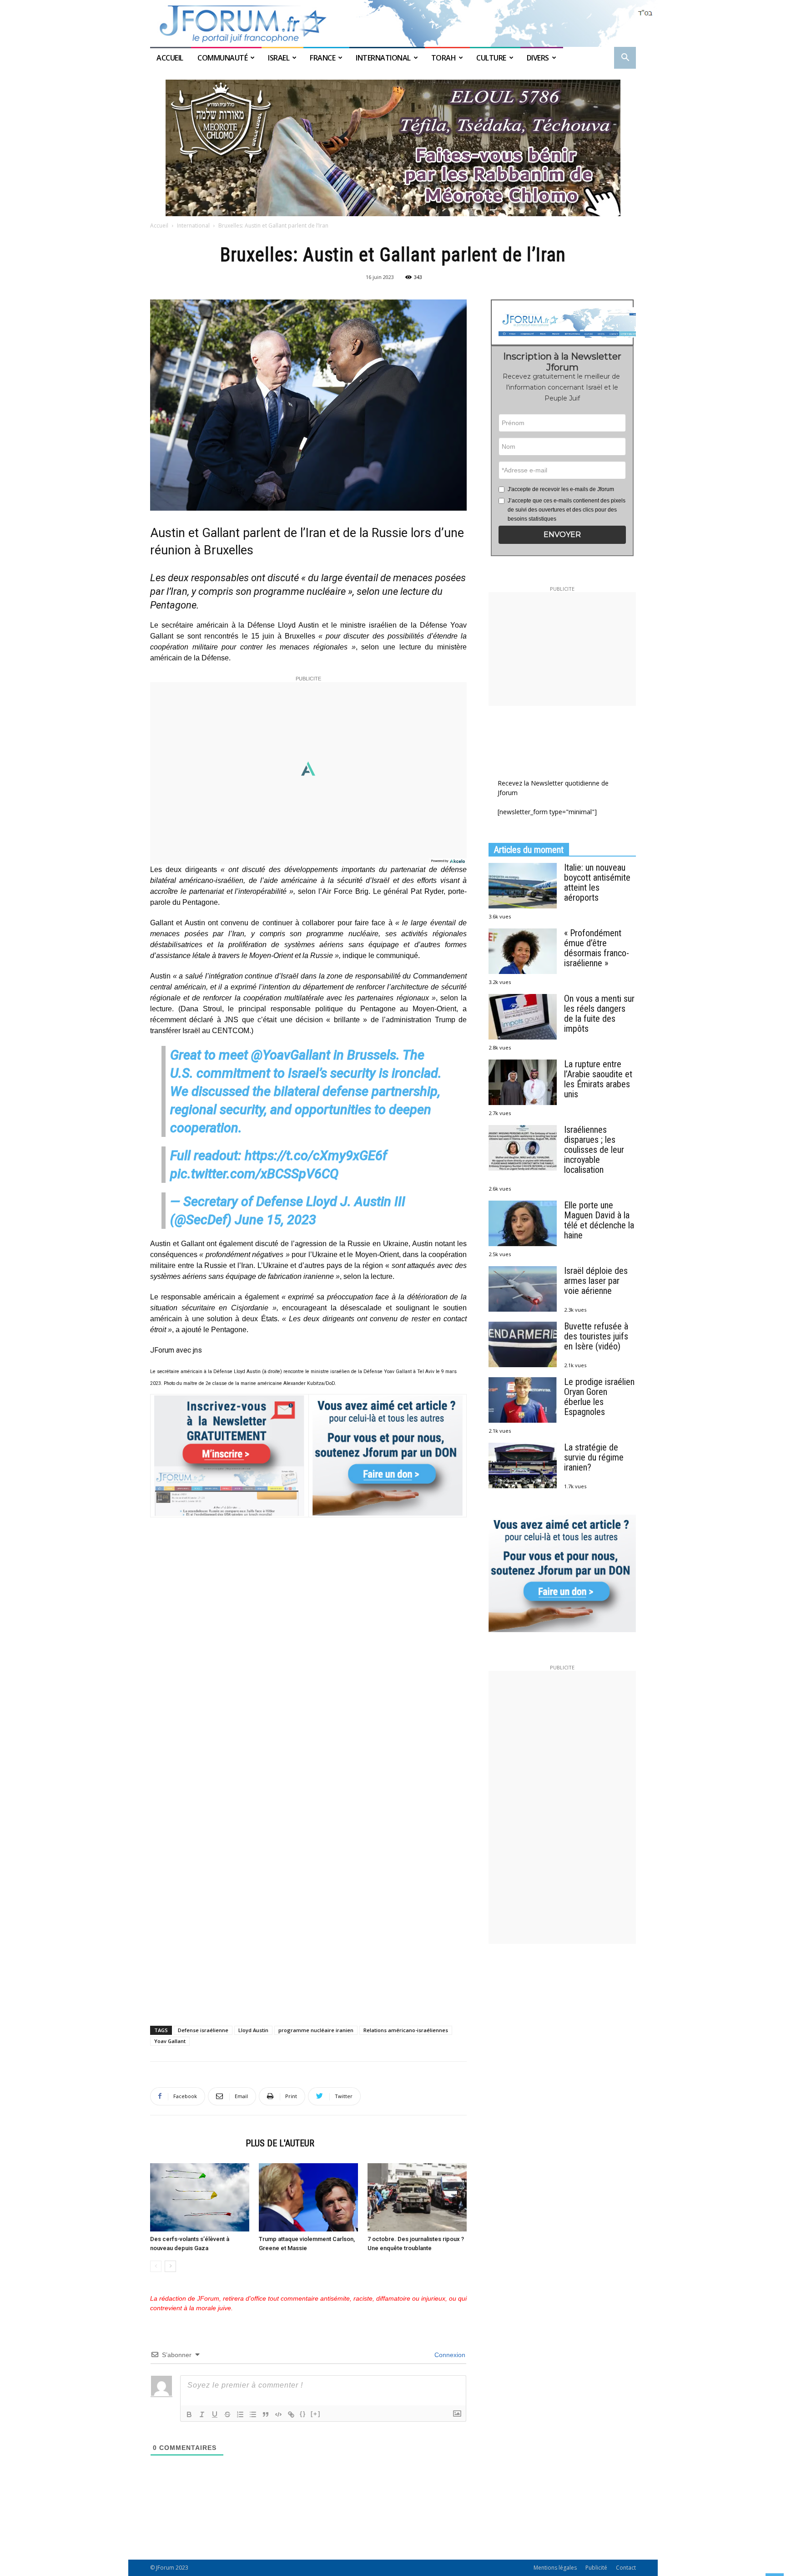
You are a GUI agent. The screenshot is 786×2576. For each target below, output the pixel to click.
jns (197, 1350)
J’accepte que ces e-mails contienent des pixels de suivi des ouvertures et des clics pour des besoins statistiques (567, 510)
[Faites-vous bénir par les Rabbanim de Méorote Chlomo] (393, 148)
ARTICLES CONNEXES (195, 2143)
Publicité (596, 2568)
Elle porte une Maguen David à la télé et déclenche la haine (599, 1220)
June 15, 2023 (275, 1220)
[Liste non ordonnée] (253, 2414)
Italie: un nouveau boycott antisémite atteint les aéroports (597, 882)
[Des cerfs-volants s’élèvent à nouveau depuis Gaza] (200, 2197)
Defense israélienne (203, 2030)
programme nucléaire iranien (316, 2030)
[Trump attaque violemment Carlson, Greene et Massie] (308, 2197)
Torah (444, 58)
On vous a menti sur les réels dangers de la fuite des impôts (599, 1014)
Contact (626, 2568)
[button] (625, 58)
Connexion (449, 2355)
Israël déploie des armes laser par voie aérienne (596, 1281)
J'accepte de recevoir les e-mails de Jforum (561, 489)
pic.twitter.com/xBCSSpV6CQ (254, 1174)
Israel (279, 58)
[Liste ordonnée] (240, 2414)
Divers (538, 58)
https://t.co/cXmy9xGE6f (316, 1156)
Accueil (171, 58)
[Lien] (291, 2414)
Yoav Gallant (170, 2041)
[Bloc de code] (278, 2414)
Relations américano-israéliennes (406, 2030)
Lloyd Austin (253, 2030)
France (322, 58)
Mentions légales (555, 2568)
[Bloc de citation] (266, 2414)
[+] (316, 2414)
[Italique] (202, 2414)
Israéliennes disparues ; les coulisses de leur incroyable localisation (594, 1150)
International (383, 58)
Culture (491, 58)
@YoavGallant (291, 1055)
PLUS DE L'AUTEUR (280, 2143)
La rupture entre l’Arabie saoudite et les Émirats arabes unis (598, 1079)
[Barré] (227, 2414)
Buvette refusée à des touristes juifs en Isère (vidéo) (596, 1336)
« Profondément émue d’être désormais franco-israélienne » (597, 948)
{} (303, 2414)
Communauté (222, 58)
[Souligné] (215, 2414)
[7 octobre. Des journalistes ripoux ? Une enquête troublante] (417, 2197)
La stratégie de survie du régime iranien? (594, 1457)
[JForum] (393, 23)
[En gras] (189, 2414)
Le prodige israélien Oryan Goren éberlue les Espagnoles (599, 1397)
